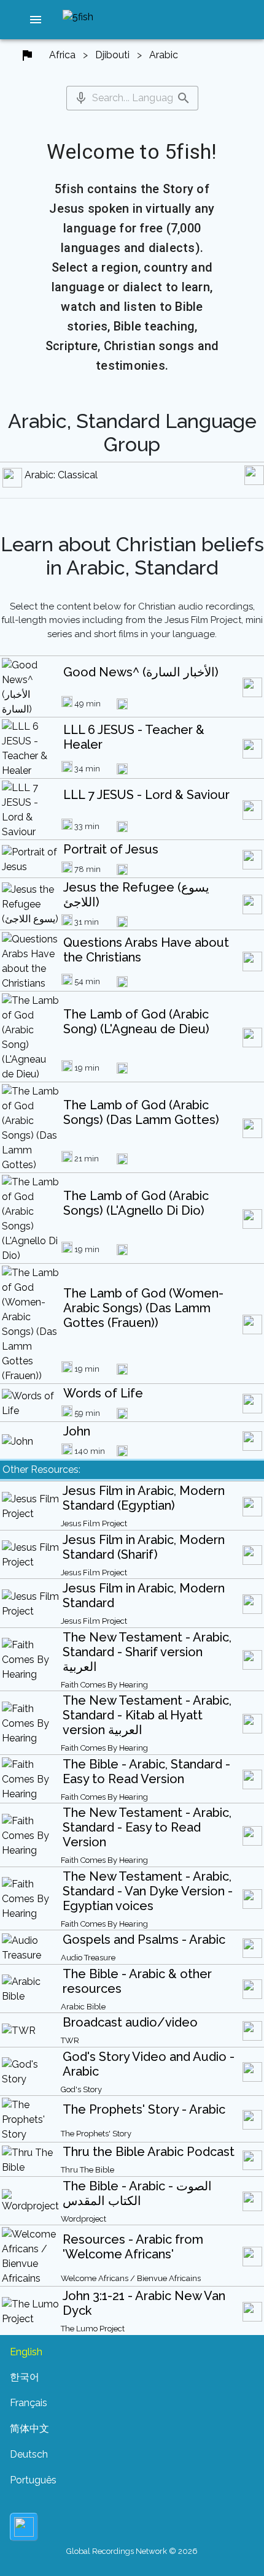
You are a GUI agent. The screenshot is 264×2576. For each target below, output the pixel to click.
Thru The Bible (87, 2170)
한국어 (25, 2377)
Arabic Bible (83, 2007)
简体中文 (29, 2429)
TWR (70, 2040)
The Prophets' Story (96, 2134)
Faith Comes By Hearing (104, 1685)
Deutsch (29, 2454)
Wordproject (83, 2219)
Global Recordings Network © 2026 (132, 2551)
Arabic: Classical (61, 475)
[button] (36, 20)
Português (33, 2480)
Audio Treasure (88, 1958)
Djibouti (112, 55)
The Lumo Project (93, 2329)
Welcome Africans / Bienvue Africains (131, 2278)
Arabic (164, 55)
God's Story (81, 2089)
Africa (62, 55)
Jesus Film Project (94, 1523)
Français (29, 2403)
